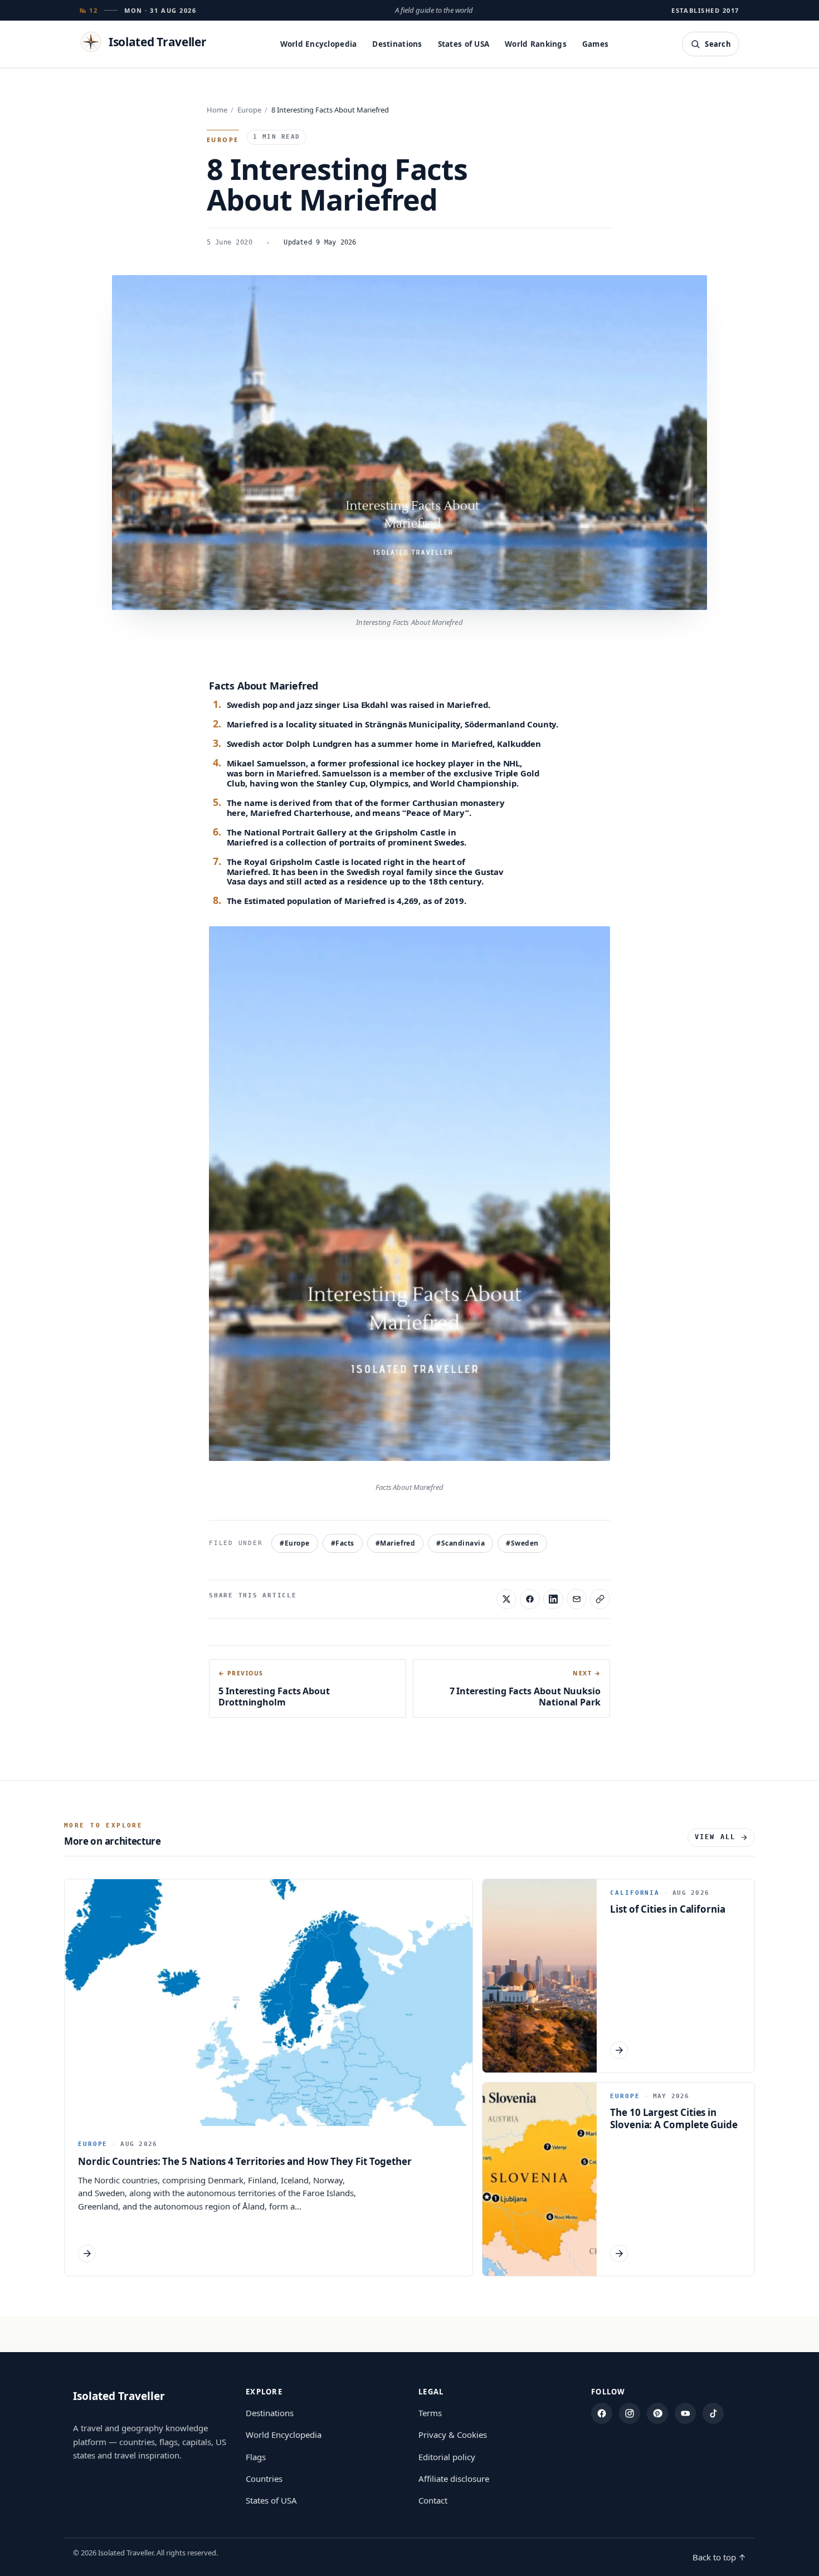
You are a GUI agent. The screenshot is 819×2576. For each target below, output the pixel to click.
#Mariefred (396, 1543)
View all (715, 1837)
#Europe (294, 1543)
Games (595, 44)
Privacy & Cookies (453, 2435)
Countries (264, 2479)
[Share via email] (577, 1599)
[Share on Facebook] (530, 1599)
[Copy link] (600, 1599)
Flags (256, 2457)
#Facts (343, 1543)
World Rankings (536, 44)
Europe (249, 110)
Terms (430, 2413)
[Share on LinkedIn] (553, 1599)
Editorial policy (447, 2457)
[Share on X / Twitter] (506, 1599)
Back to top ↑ (719, 2557)
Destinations (397, 44)
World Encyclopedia (319, 44)
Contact (433, 2500)
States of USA (464, 44)
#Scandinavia (460, 1543)
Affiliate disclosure (454, 2479)
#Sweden (522, 1543)
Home (217, 110)
